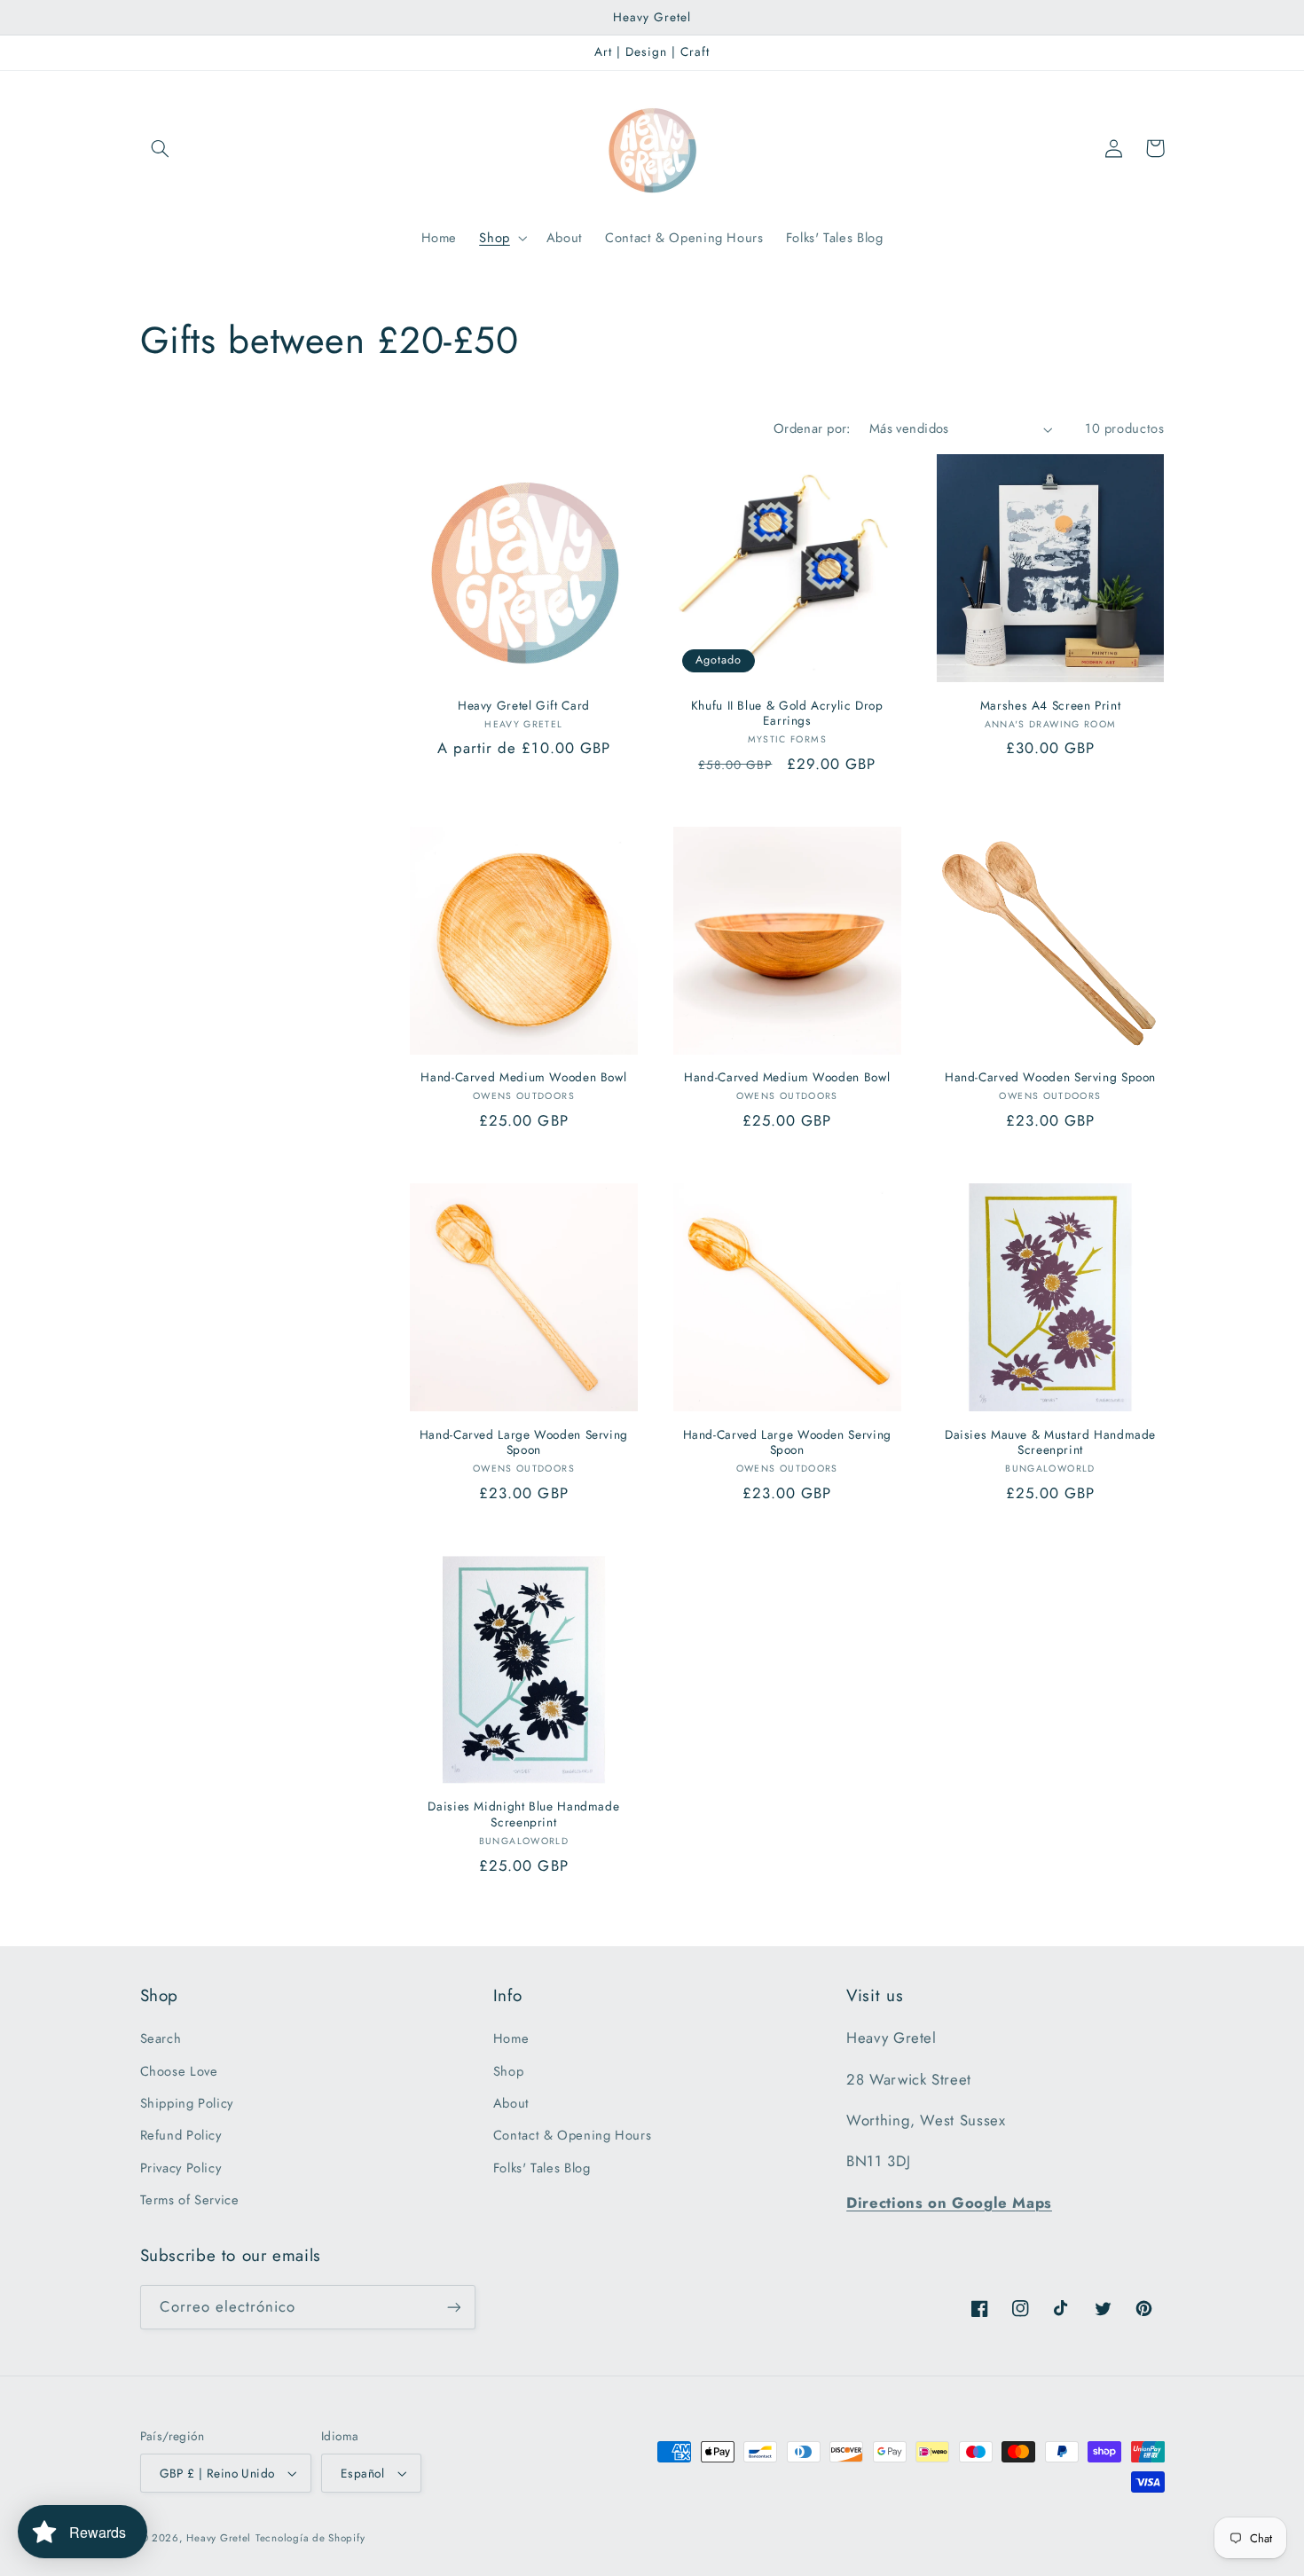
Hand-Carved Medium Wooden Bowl (523, 1078)
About (511, 2103)
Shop (509, 2071)
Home (511, 2038)
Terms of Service (190, 2200)
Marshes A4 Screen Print (1051, 706)
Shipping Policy (187, 2103)
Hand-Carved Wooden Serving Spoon (1050, 1078)
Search (161, 2038)
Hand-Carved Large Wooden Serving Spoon (524, 1443)
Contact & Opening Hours (573, 2135)
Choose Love (179, 2071)
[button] (161, 148)
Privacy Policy (181, 2168)
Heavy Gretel (219, 2538)
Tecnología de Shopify (310, 2538)
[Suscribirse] (453, 2307)
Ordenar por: (812, 428)
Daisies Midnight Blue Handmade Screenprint (523, 1815)
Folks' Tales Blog (542, 2168)
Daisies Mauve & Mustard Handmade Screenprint (1050, 1443)
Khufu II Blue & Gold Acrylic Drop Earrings (787, 714)
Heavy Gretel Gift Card (524, 706)
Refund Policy (181, 2135)
